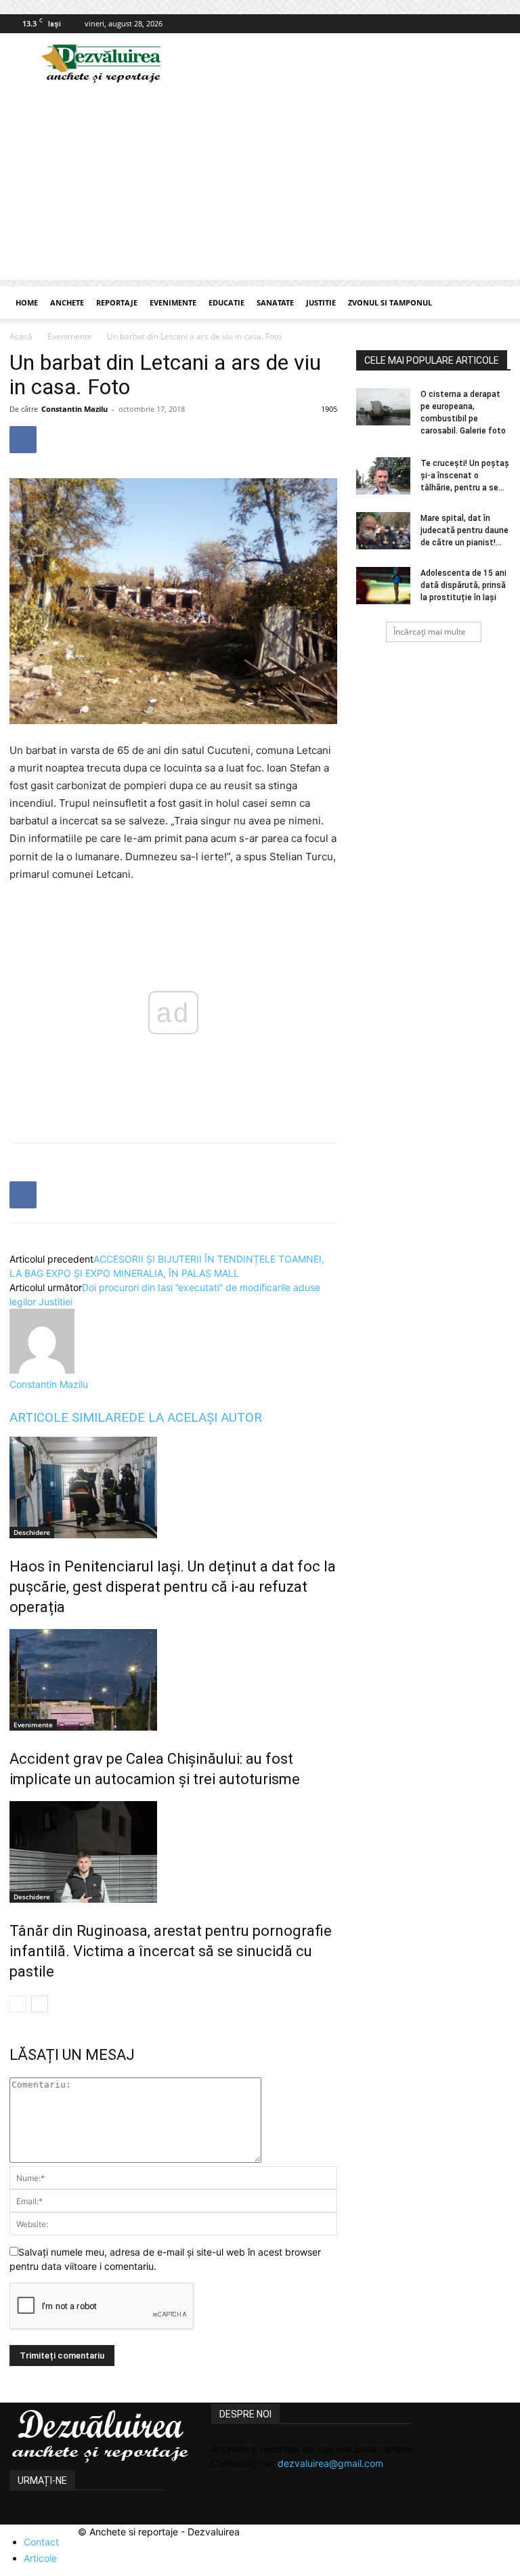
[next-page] (40, 2004)
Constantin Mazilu (74, 409)
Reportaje (117, 302)
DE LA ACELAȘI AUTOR (195, 1417)
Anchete (67, 302)
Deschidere (32, 1532)
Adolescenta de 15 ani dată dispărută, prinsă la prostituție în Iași (463, 585)
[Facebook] (500, 24)
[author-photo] (42, 1370)
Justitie (321, 302)
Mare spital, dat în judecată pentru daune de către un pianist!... (464, 530)
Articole (40, 2558)
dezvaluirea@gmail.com (330, 2463)
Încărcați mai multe (430, 632)
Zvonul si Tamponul (390, 302)
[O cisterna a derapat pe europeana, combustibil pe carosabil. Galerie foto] (383, 407)
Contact (41, 2542)
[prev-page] (18, 2004)
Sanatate (275, 302)
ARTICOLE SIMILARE (69, 1417)
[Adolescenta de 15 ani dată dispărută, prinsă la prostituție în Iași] (383, 586)
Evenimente (173, 302)
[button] (494, 303)
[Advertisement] (260, 185)
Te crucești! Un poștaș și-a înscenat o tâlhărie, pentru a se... (465, 476)
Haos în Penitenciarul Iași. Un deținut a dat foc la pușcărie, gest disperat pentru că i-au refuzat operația (173, 1587)
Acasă (21, 336)
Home (27, 302)
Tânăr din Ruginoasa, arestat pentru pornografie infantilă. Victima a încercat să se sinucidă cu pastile (171, 1951)
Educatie (226, 302)
